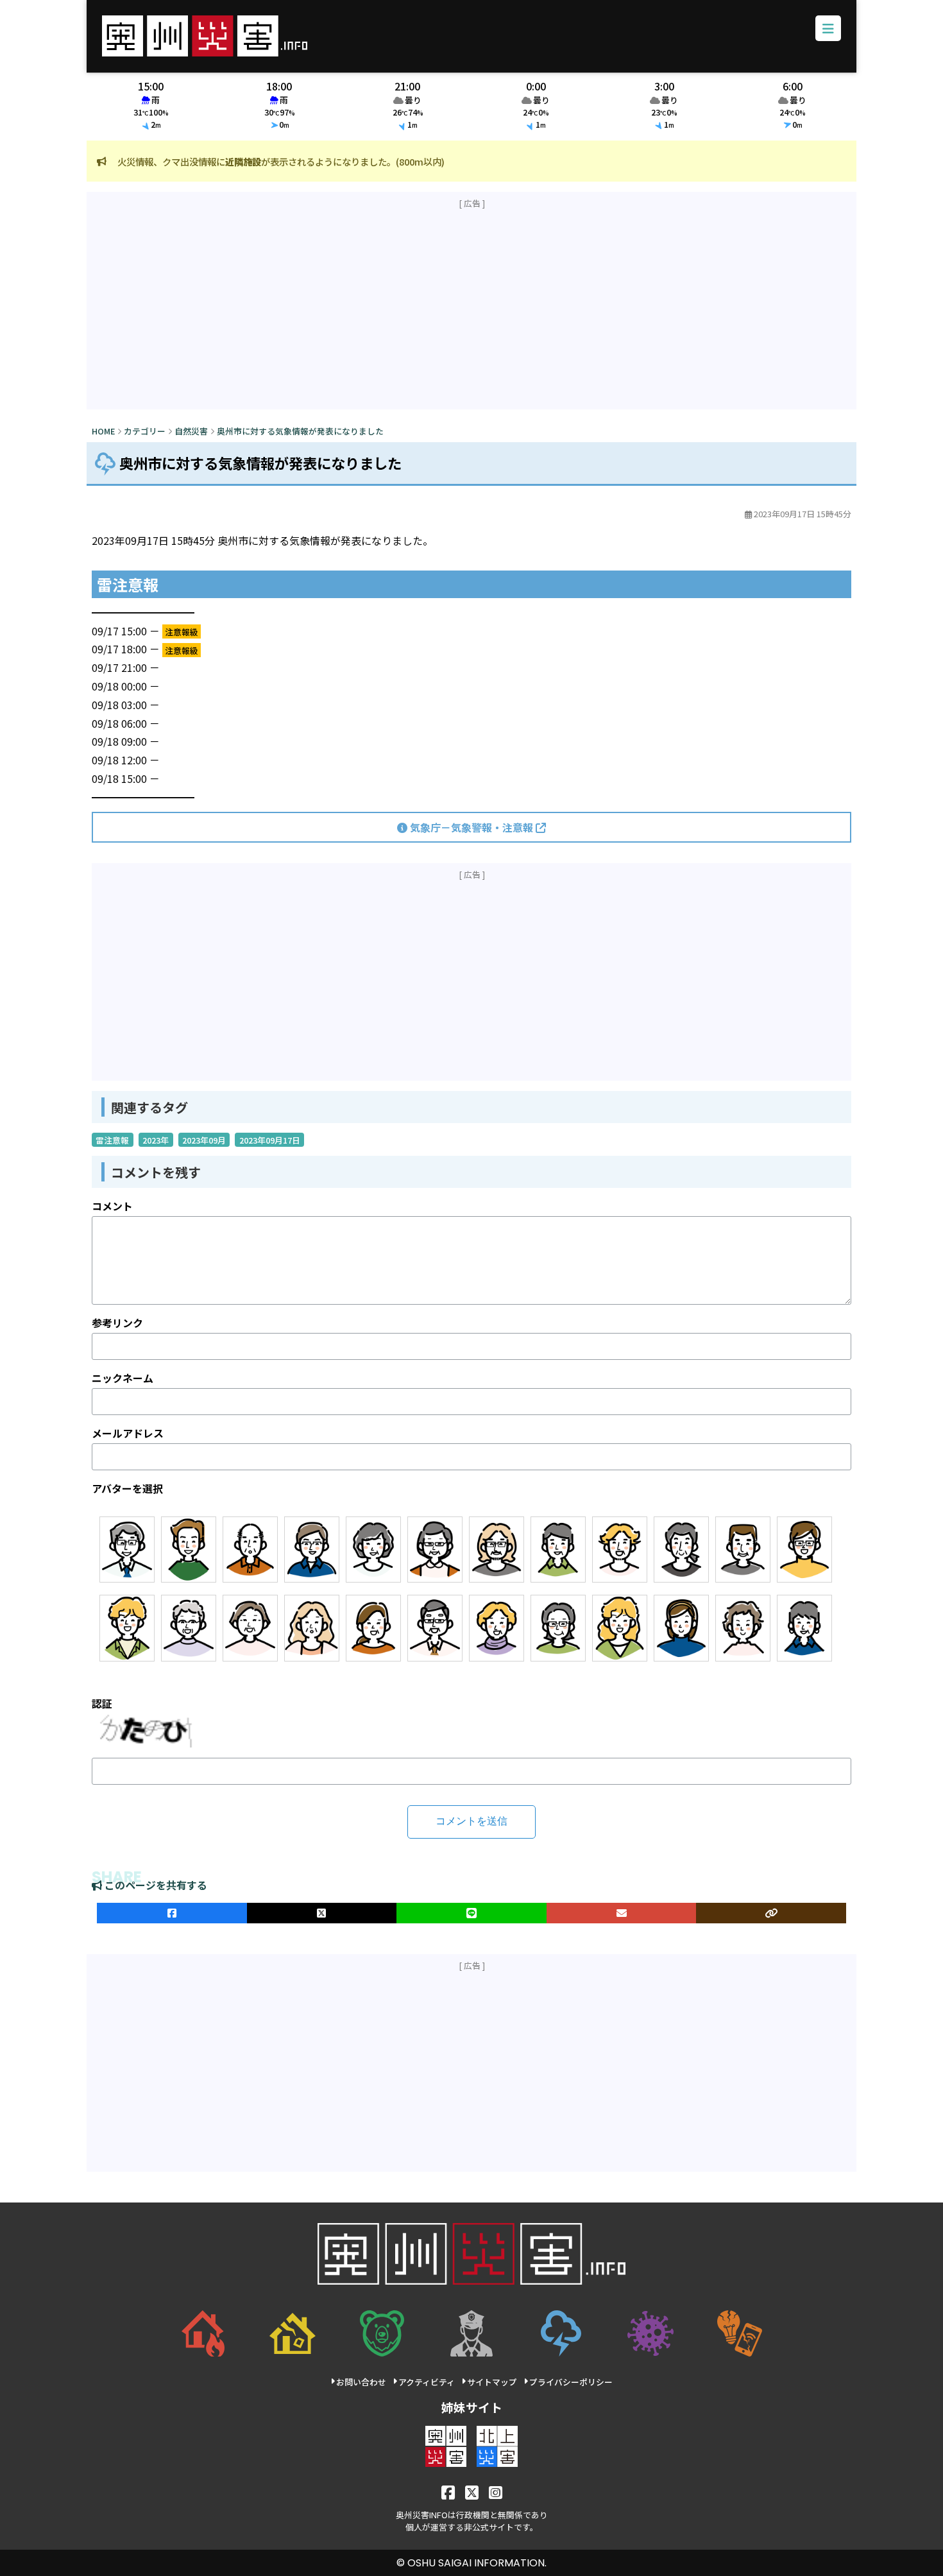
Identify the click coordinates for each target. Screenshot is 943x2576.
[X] (472, 2492)
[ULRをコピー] (771, 1913)
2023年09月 (204, 1139)
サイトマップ (492, 2382)
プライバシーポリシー (571, 2382)
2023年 (156, 1139)
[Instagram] (496, 2492)
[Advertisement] (471, 309)
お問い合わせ (361, 2382)
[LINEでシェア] (471, 1913)
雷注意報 (112, 1139)
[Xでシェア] (322, 1913)
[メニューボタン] (828, 28)
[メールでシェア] (622, 1913)
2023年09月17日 (270, 1139)
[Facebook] (448, 2492)
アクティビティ (427, 2382)
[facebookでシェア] (172, 1913)
